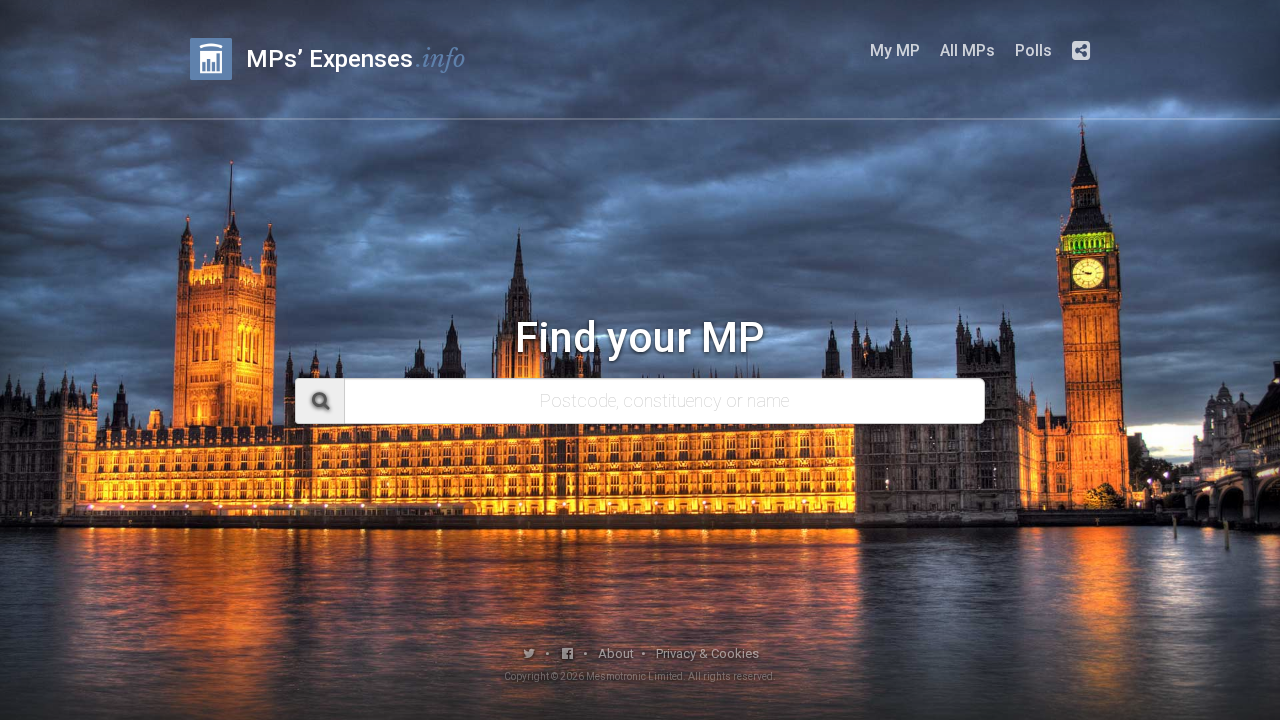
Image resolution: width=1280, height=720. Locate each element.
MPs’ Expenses (356, 58)
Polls (1033, 50)
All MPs (967, 50)
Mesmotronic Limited (634, 676)
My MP (895, 50)
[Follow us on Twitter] (529, 653)
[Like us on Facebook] (568, 653)
